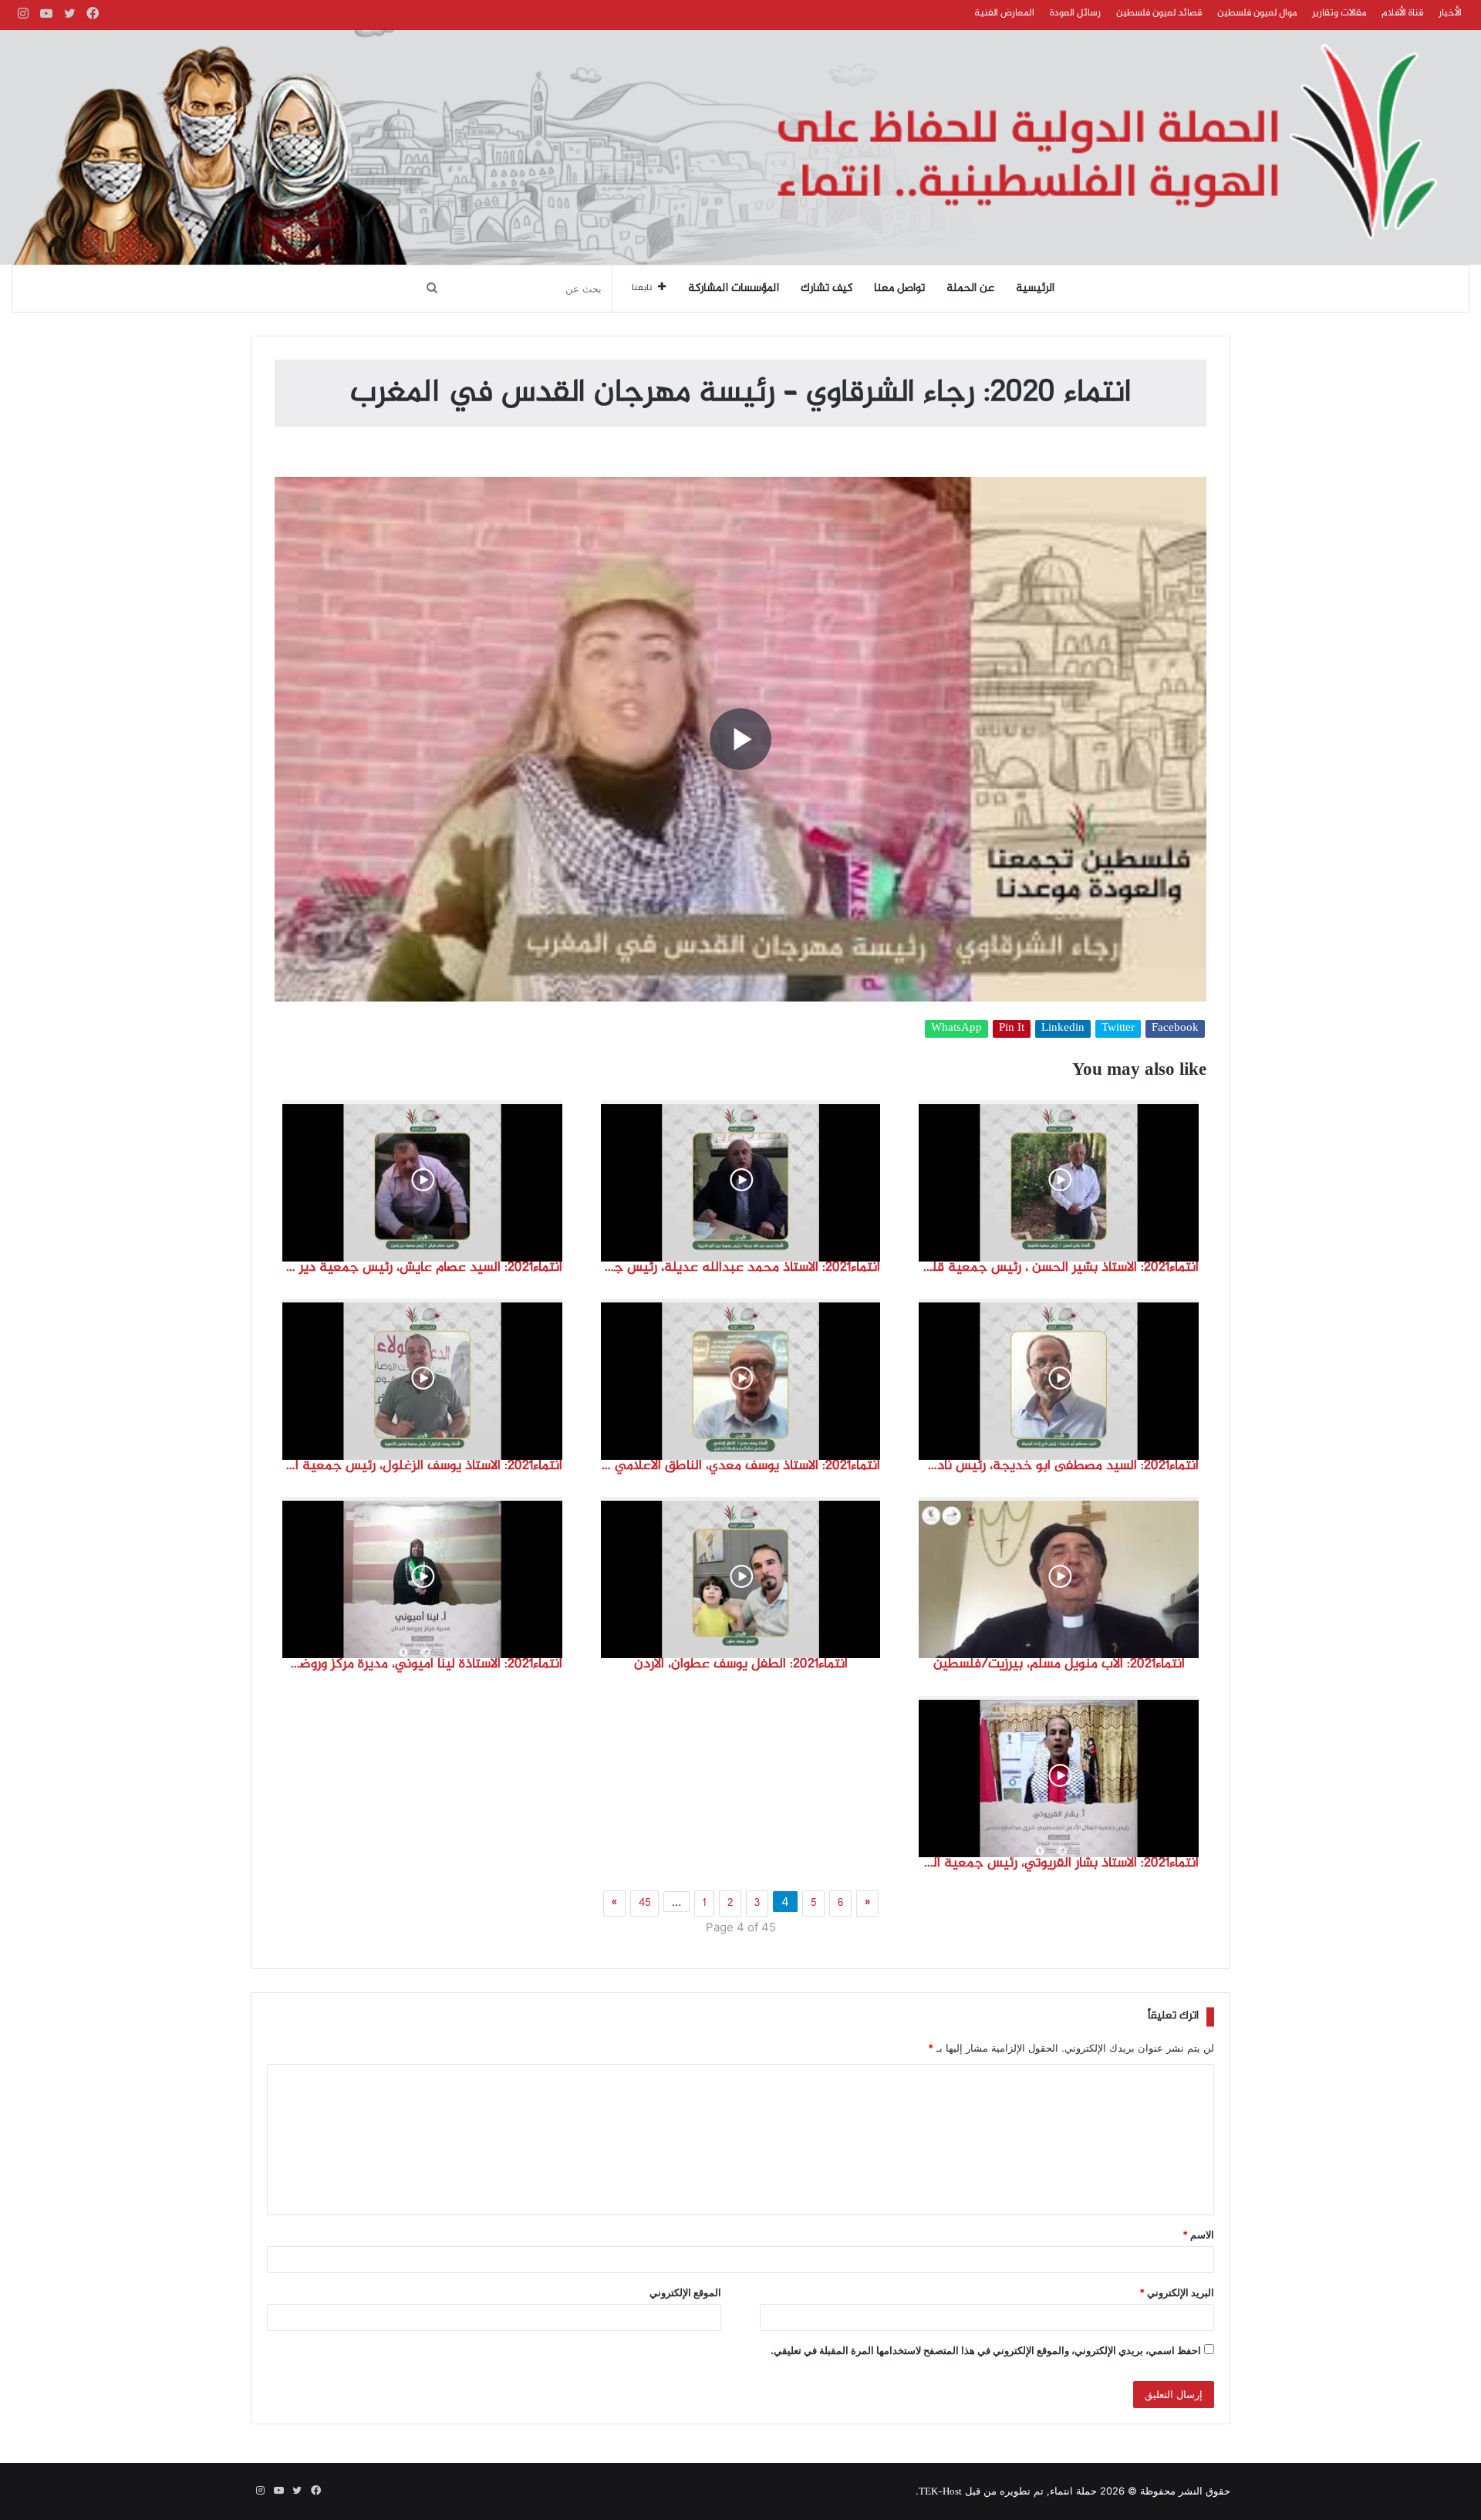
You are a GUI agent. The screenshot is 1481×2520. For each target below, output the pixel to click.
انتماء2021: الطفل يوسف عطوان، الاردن (741, 1664)
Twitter (1118, 1029)
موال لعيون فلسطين (1257, 13)
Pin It (1012, 1029)
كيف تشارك (827, 289)
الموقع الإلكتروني (685, 2292)
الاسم (1198, 2235)
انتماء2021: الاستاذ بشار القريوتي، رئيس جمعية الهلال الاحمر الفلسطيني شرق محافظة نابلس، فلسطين (1059, 1863)
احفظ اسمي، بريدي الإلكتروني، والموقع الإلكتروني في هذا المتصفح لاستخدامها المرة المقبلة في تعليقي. (986, 2350)
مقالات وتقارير (1339, 13)
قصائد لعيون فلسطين (1159, 13)
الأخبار (1450, 13)
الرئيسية (1035, 289)
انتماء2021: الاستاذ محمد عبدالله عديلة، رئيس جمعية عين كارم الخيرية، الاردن (741, 1268)
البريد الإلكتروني (1177, 2292)
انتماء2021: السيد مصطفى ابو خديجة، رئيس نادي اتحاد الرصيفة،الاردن (1059, 1466)
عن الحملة (970, 289)
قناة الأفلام (1402, 13)
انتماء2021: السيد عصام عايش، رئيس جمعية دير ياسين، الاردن (422, 1268)
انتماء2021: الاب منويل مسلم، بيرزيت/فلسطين (1059, 1664)
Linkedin (1063, 1029)
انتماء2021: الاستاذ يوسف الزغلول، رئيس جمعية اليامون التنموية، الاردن (422, 1466)
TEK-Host (940, 2492)
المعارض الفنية (1004, 13)
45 (644, 1904)
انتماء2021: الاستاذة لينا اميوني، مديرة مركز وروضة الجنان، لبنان (422, 1664)
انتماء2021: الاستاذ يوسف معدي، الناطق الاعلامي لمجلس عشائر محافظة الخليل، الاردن (741, 1466)
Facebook (1175, 1029)
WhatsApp (956, 1029)
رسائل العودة (1075, 13)
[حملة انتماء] (740, 147)
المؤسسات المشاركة (734, 289)
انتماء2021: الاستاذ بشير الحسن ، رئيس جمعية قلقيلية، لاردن (1059, 1268)
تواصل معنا (899, 289)
